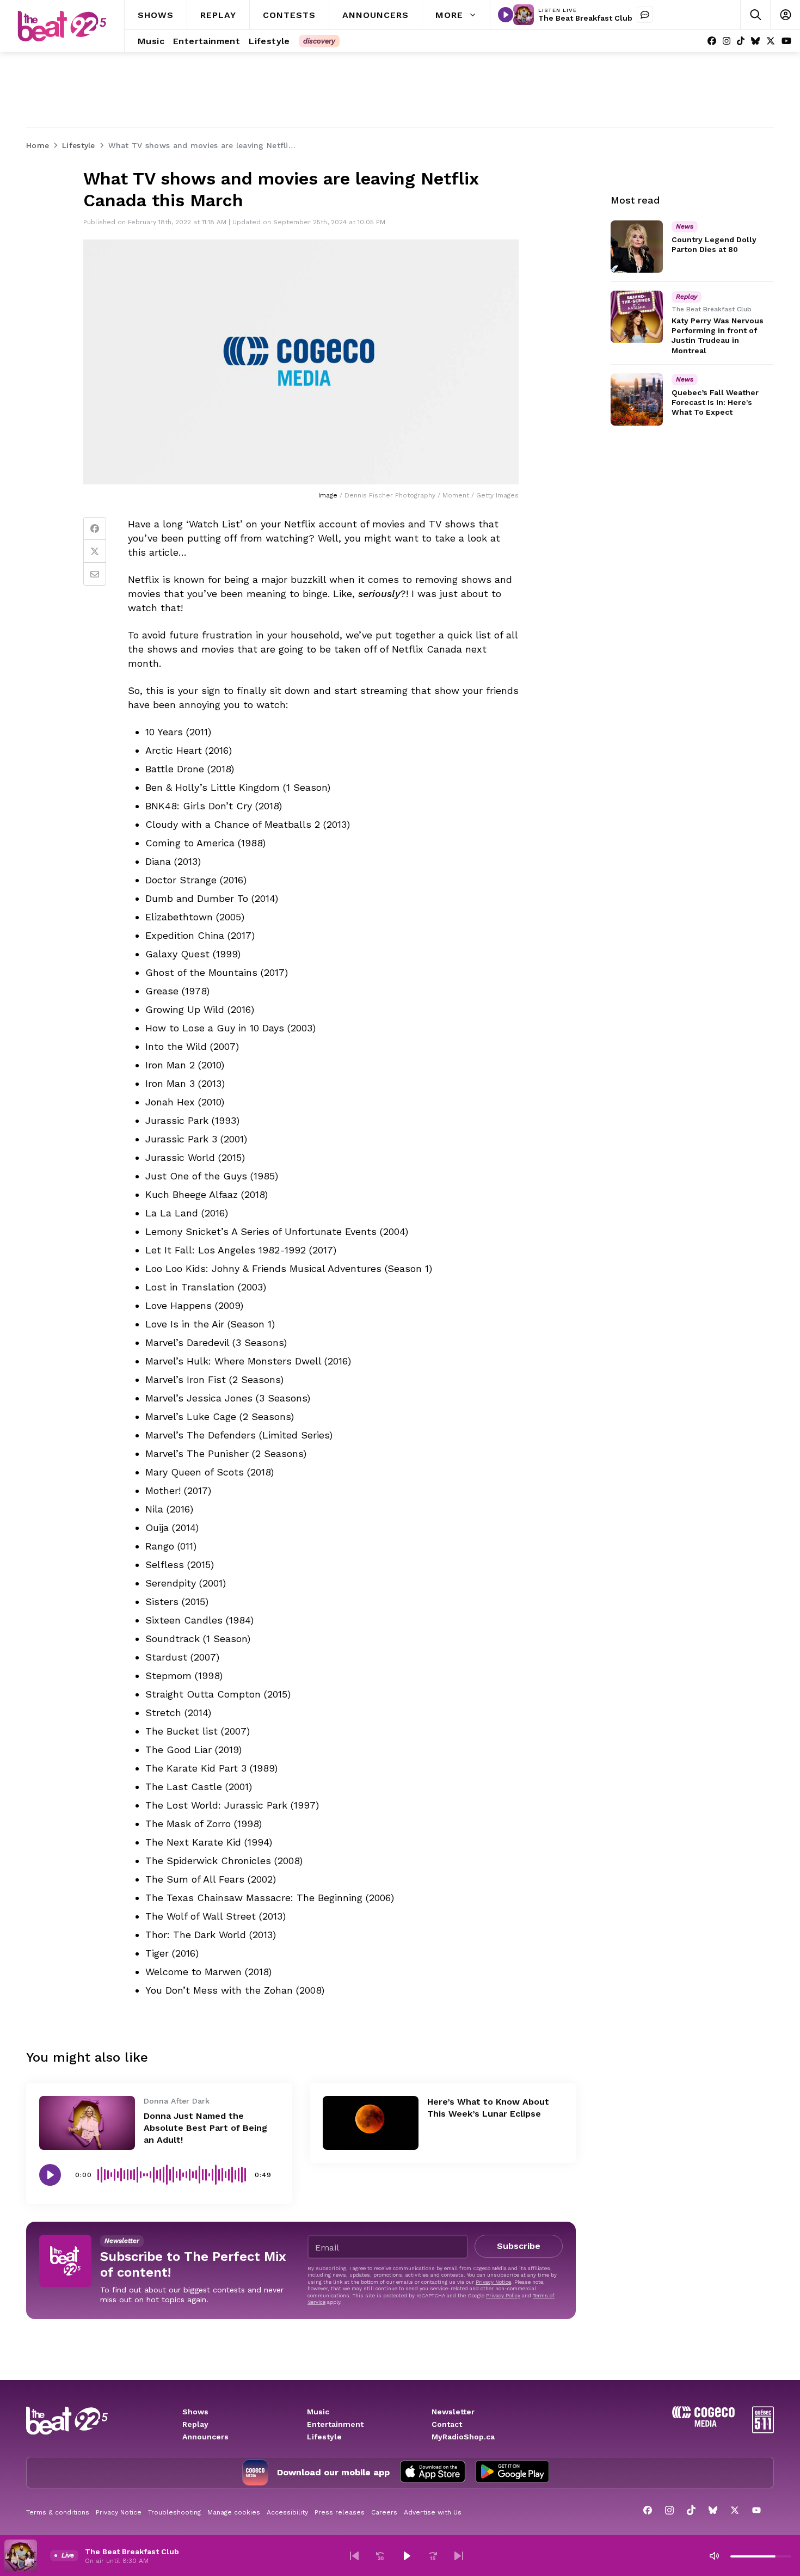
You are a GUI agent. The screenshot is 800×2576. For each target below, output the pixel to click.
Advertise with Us (433, 2512)
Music (318, 2412)
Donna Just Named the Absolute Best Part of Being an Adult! (205, 2128)
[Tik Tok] (741, 41)
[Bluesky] (755, 41)
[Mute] (714, 2556)
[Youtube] (786, 41)
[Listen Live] (506, 15)
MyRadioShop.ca (463, 2437)
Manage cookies (234, 2512)
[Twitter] (95, 551)
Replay (195, 2424)
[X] (771, 41)
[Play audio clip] (50, 2175)
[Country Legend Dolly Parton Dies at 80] (637, 247)
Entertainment (335, 2424)
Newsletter (453, 2412)
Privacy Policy (503, 2295)
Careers (384, 2512)
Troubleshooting (174, 2512)
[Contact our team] (645, 15)
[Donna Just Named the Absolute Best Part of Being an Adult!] (87, 2123)
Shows (195, 2412)
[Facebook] (712, 41)
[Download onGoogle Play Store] (512, 2473)
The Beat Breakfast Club (585, 18)
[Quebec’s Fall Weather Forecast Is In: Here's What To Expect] (637, 399)
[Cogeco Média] (703, 2424)
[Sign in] (785, 15)
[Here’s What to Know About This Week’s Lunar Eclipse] (371, 2123)
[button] (354, 2556)
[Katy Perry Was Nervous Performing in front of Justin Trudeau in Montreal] (637, 317)
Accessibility (287, 2512)
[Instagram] (727, 41)
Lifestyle (324, 2437)
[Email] (95, 574)
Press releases (340, 2512)
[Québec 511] (763, 2430)
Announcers (205, 2437)
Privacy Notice (493, 2282)
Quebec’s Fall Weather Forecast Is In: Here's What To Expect (715, 402)
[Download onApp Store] (433, 2473)
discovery (319, 41)
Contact (447, 2424)
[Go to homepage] (62, 26)
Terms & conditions (58, 2512)
